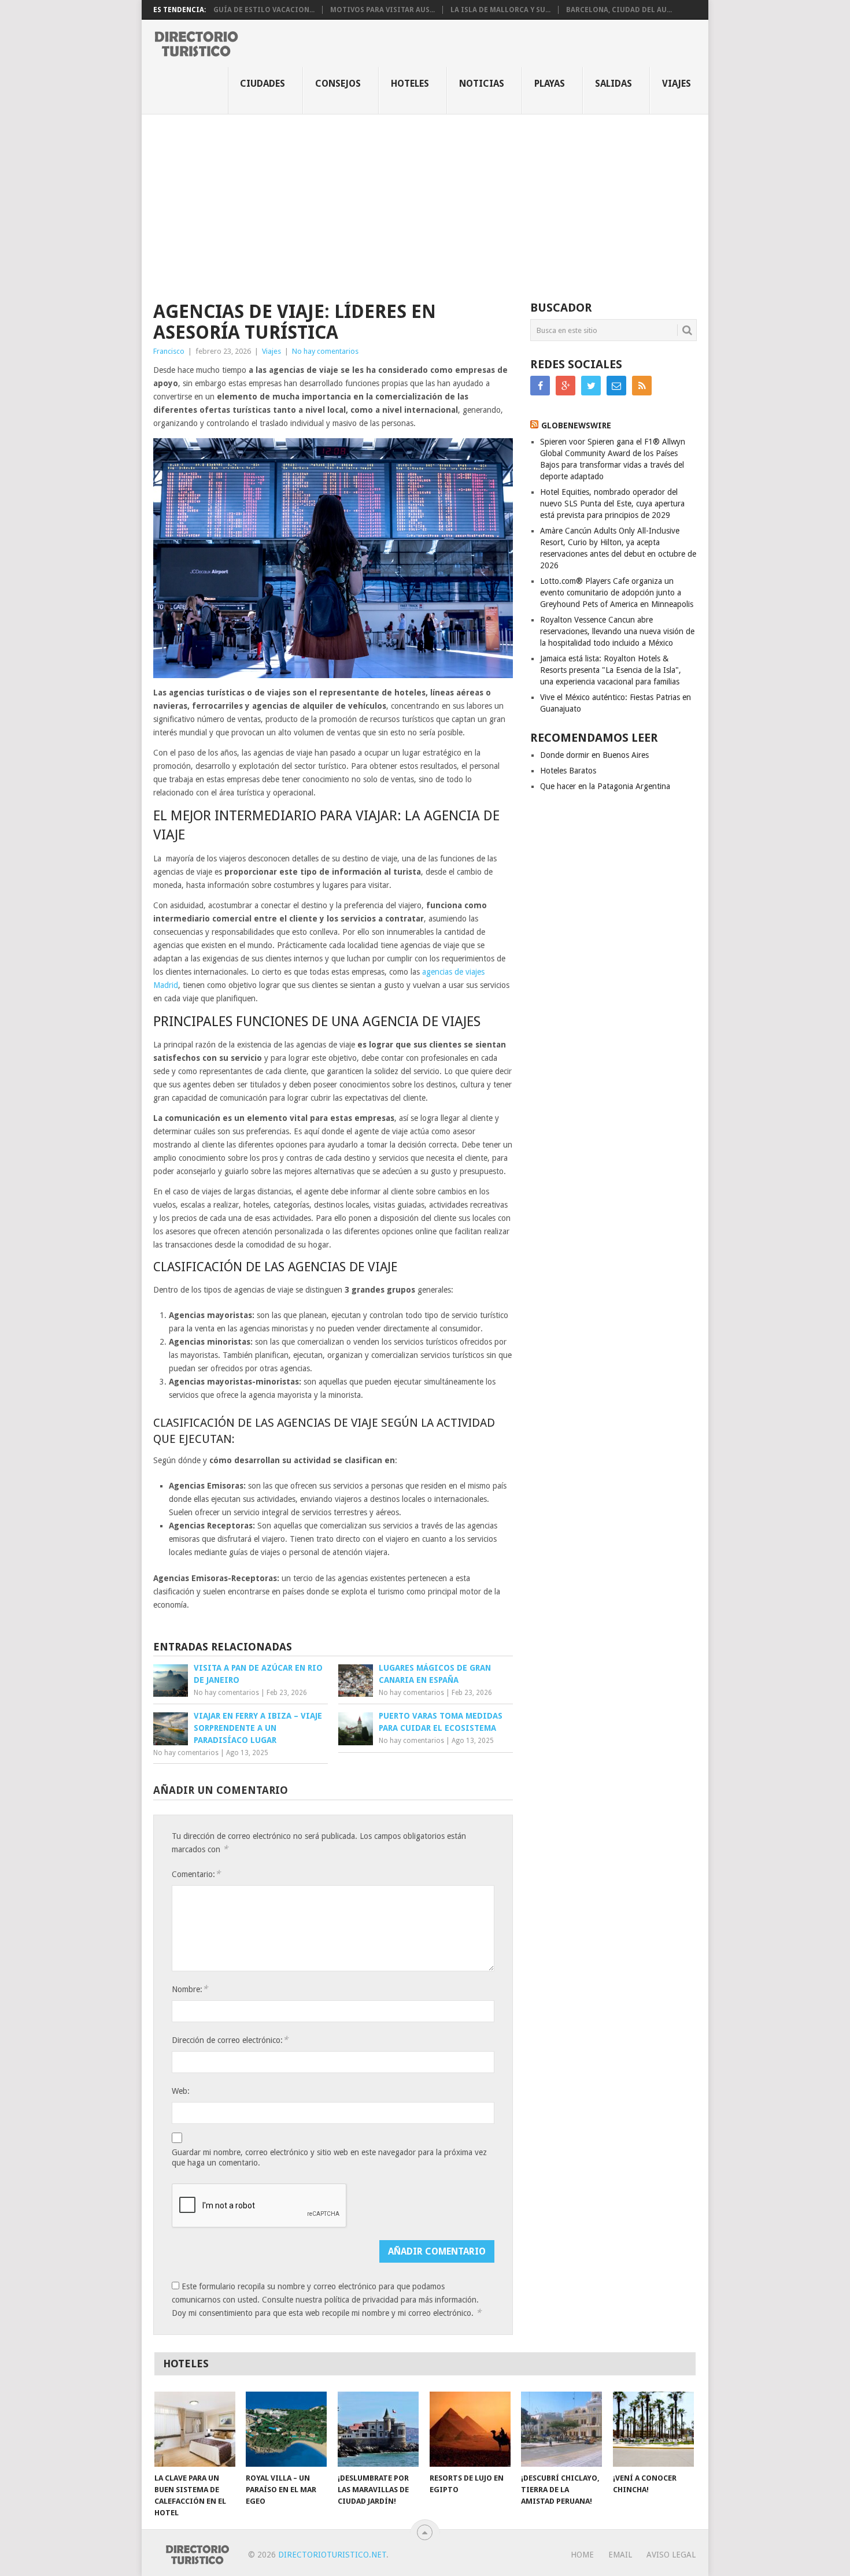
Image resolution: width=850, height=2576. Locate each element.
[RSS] (642, 386)
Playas (550, 84)
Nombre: (190, 1989)
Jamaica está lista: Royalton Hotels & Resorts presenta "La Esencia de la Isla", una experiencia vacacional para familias (611, 670)
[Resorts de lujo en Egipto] (470, 2429)
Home (582, 2555)
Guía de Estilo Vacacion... (264, 10)
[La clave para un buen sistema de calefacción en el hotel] (195, 2429)
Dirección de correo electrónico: (230, 2040)
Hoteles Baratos (568, 771)
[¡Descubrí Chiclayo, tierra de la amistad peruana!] (561, 2429)
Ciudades (263, 84)
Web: (181, 2091)
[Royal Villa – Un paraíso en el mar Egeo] (286, 2429)
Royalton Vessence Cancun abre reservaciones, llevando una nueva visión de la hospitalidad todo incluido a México (617, 631)
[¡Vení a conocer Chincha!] (653, 2429)
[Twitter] (591, 386)
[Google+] (566, 386)
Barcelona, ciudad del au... (619, 10)
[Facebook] (540, 386)
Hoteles (410, 84)
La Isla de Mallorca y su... (500, 10)
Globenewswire (576, 425)
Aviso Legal (671, 2555)
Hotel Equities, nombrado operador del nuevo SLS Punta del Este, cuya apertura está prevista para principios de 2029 (612, 504)
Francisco (169, 351)
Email (620, 2555)
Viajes (677, 84)
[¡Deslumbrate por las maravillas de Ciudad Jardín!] (378, 2429)
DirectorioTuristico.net (332, 2555)
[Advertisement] (425, 201)
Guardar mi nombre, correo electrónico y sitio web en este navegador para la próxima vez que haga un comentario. (329, 2157)
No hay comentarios (325, 351)
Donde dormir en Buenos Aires (594, 755)
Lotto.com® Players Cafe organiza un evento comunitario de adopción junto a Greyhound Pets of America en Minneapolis (617, 593)
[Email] (616, 386)
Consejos (338, 84)
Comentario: (196, 1874)
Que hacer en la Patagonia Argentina (605, 786)
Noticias (482, 84)
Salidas (614, 84)
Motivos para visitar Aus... (382, 10)
